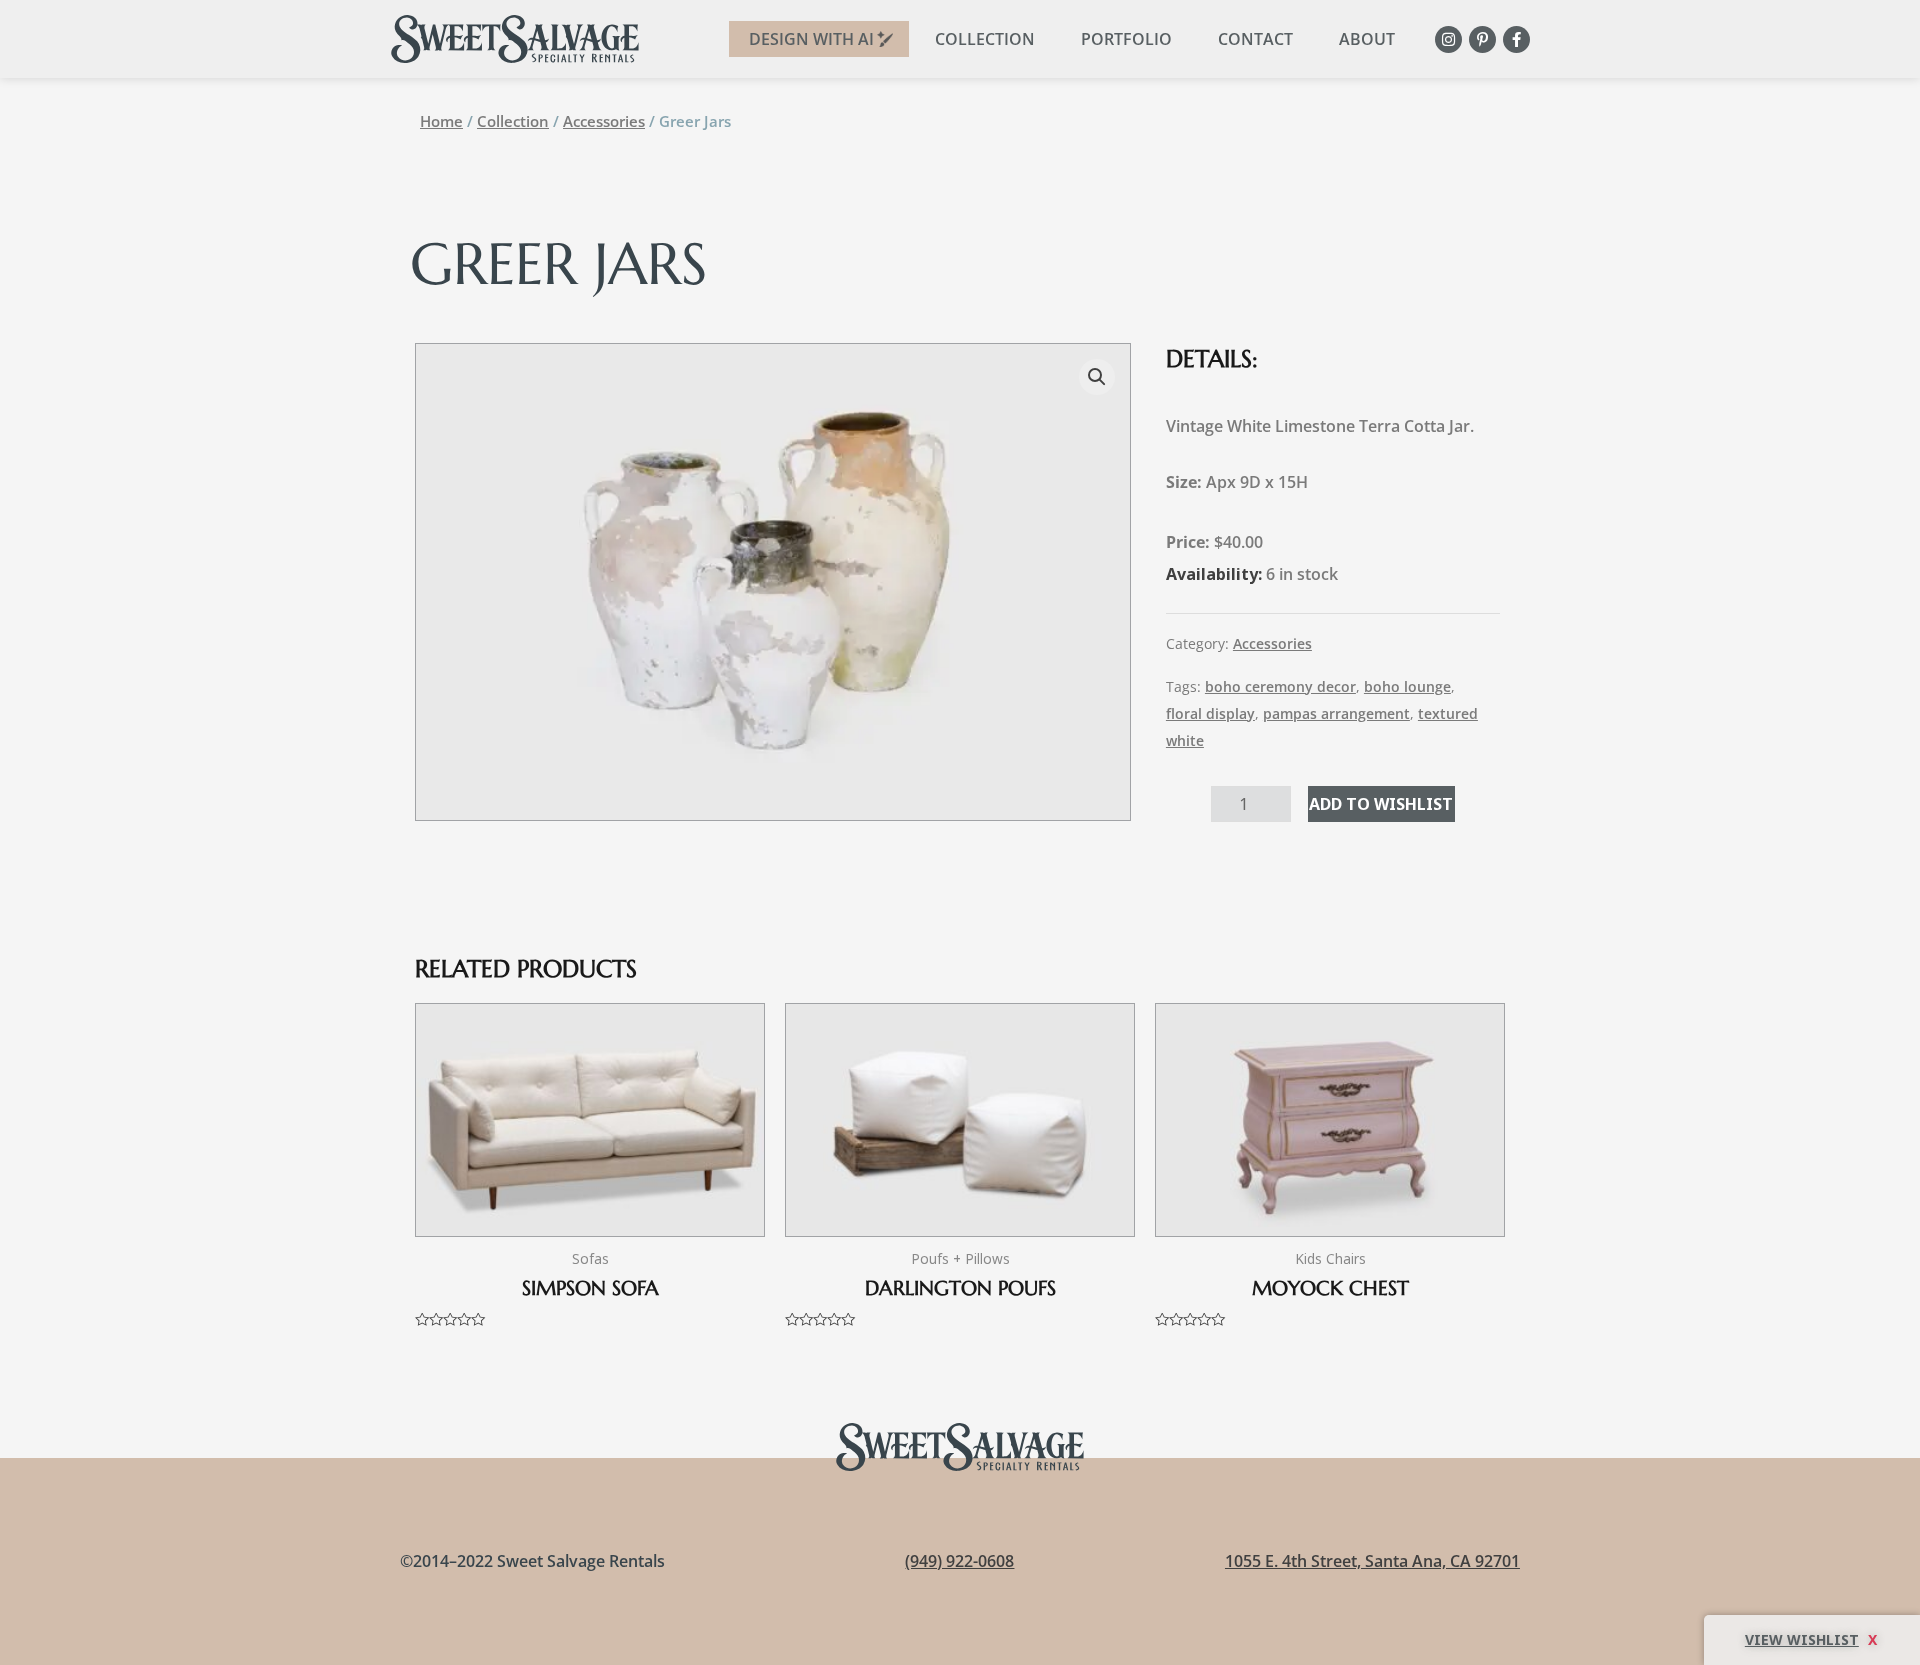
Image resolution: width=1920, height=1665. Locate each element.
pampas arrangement (1336, 713)
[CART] (1812, 1640)
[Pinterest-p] (1482, 39)
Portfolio (1126, 39)
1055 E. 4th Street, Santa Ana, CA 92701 (1372, 1561)
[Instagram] (1448, 39)
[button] (1097, 377)
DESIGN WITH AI (811, 39)
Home (441, 121)
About (1367, 39)
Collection (985, 39)
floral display (1210, 713)
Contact (1255, 39)
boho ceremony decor (1280, 686)
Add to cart (1381, 804)
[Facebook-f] (1516, 39)
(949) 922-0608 (959, 1561)
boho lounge (1407, 686)
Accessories (604, 121)
